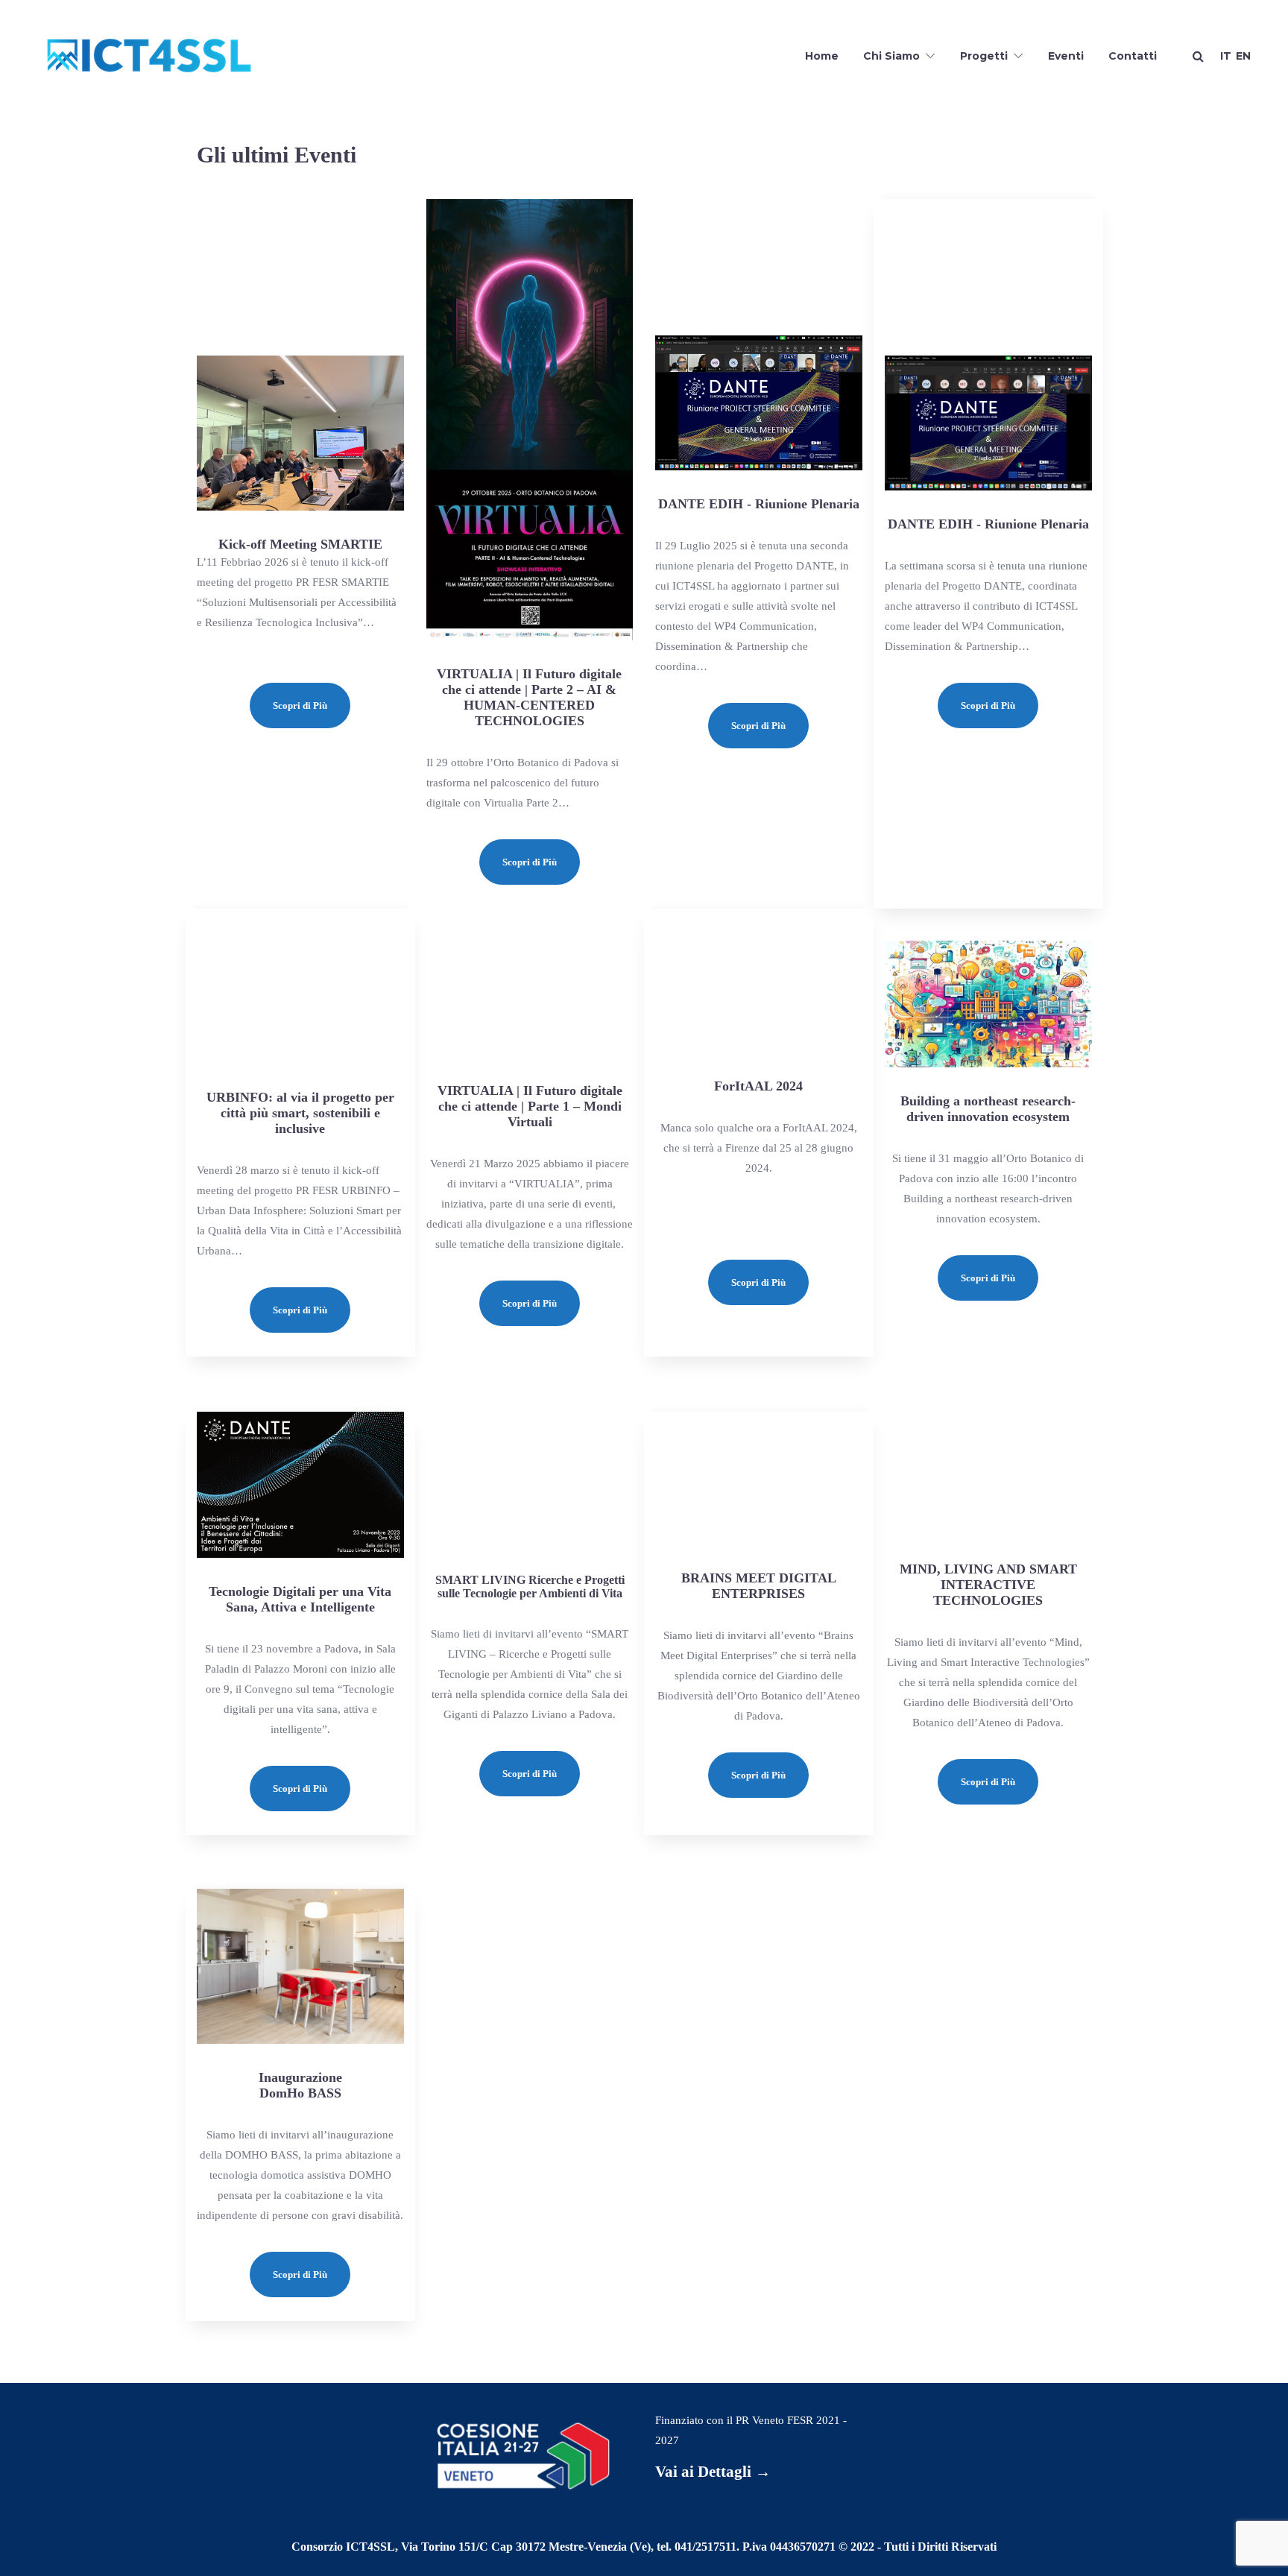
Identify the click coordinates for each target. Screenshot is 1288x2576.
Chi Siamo (891, 56)
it (1226, 56)
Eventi (1066, 56)
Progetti (984, 56)
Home (822, 56)
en (1243, 56)
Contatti (1133, 56)
